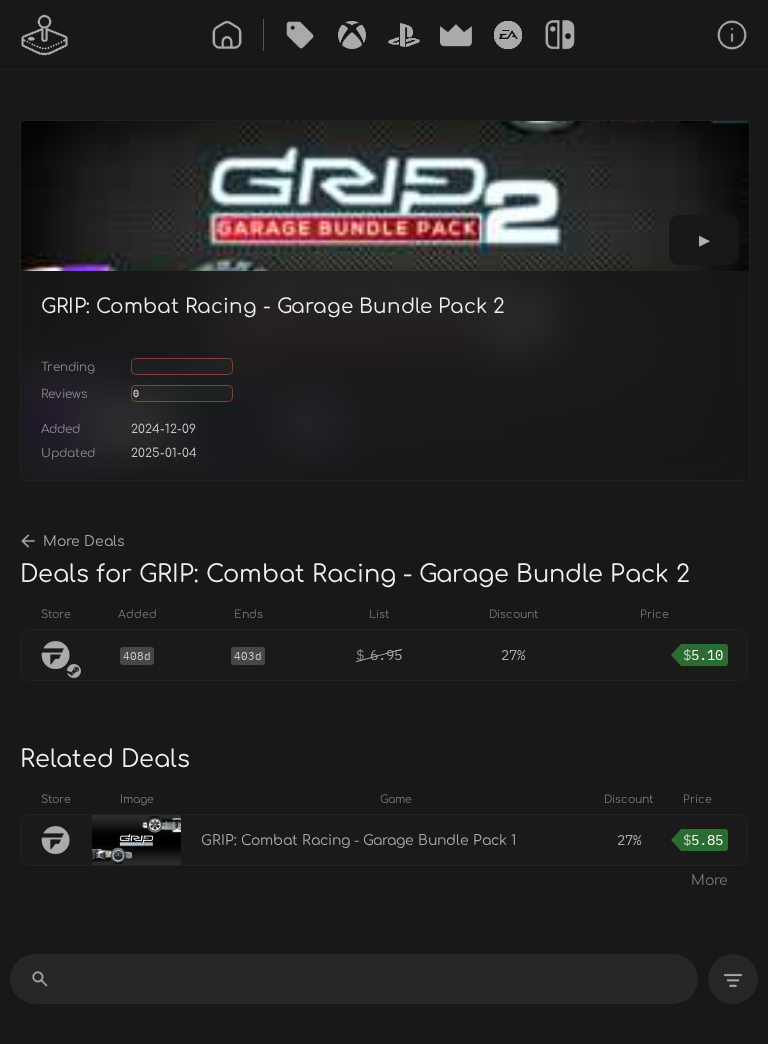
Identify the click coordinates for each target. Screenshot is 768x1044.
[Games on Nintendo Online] (560, 35)
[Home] (227, 35)
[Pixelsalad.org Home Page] (45, 35)
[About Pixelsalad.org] (732, 35)
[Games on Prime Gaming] (456, 35)
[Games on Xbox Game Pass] (352, 35)
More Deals (84, 541)
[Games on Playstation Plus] (404, 35)
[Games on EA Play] (508, 35)
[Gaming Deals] (300, 35)
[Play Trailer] (704, 240)
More (709, 880)
